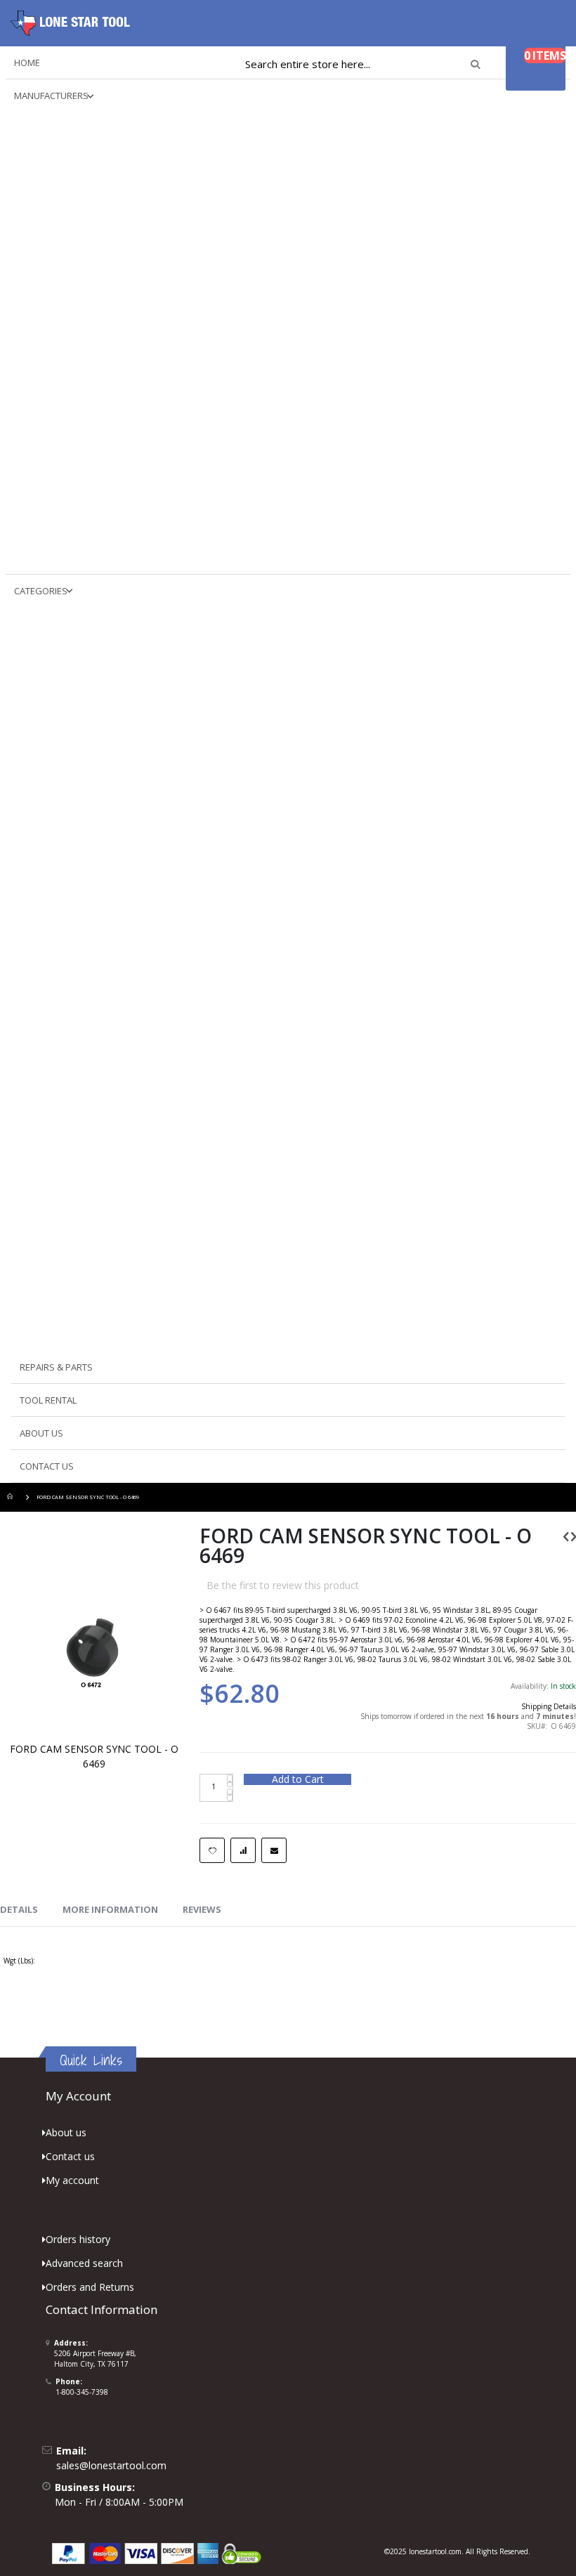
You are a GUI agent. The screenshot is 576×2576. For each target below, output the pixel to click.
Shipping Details (549, 1706)
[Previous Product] (566, 1536)
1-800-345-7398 (82, 2392)
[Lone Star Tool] (70, 23)
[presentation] (19, 1910)
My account (72, 2180)
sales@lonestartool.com (111, 2465)
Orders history (78, 2239)
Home (12, 1497)
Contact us (70, 2156)
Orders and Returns (90, 2287)
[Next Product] (574, 1536)
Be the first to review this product (283, 1585)
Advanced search (84, 2263)
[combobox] (362, 64)
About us (66, 2132)
